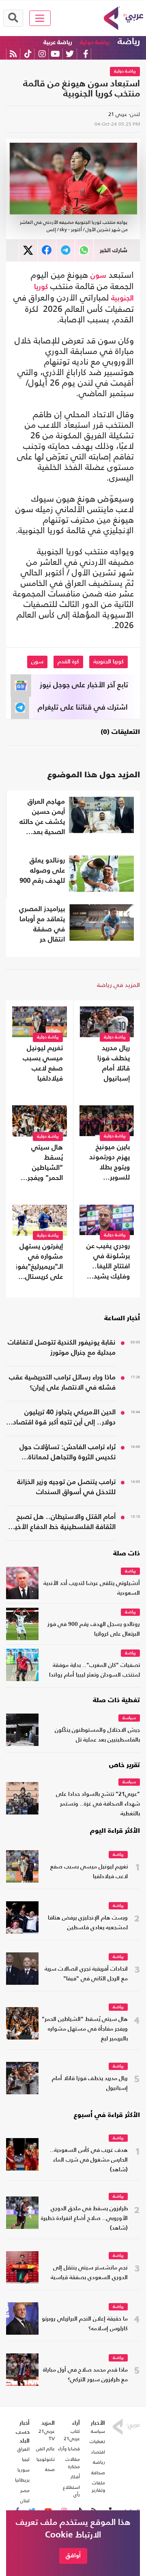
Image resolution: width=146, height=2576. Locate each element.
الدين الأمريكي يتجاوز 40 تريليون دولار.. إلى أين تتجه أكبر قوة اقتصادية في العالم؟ (61, 1418)
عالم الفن (45, 2449)
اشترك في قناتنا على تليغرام (83, 708)
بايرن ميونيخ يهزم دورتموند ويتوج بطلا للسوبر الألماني (109, 1163)
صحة (50, 2469)
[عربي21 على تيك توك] (28, 54)
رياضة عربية (58, 42)
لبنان (25, 2501)
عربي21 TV (47, 2435)
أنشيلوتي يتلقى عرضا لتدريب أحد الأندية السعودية (92, 1588)
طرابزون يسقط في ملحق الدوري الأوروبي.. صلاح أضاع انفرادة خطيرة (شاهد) (84, 2219)
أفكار (75, 2477)
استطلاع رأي (71, 2491)
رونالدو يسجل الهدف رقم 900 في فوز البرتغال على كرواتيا (94, 1629)
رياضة (129, 42)
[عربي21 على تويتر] (70, 54)
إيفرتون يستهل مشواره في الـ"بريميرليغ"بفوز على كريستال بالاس (40, 1263)
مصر (25, 2490)
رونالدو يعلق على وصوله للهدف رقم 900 (42, 871)
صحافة (98, 2473)
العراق (24, 2449)
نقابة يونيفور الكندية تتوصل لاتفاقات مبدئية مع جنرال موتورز (62, 1348)
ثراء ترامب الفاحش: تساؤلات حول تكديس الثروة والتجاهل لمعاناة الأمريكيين (68, 1453)
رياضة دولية (95, 42)
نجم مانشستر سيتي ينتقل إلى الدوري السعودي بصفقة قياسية (89, 2273)
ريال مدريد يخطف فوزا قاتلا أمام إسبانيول (114, 1064)
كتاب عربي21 (72, 2435)
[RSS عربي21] (13, 54)
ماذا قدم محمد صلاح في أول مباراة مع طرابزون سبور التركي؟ (85, 2375)
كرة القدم (68, 662)
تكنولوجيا (46, 2459)
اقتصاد (98, 2452)
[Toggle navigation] (40, 18)
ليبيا (26, 2459)
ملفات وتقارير (98, 2486)
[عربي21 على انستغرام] (42, 54)
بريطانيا (22, 2480)
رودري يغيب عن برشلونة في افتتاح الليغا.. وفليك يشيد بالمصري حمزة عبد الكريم (108, 1262)
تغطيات (97, 2441)
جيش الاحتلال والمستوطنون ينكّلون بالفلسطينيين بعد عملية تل (97, 1735)
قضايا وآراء (69, 2449)
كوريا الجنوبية (108, 662)
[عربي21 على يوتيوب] (55, 54)
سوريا (24, 2470)
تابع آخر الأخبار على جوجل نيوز (84, 685)
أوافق (73, 2556)
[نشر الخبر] (28, 250)
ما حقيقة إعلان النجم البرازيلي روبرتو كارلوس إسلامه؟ (85, 2324)
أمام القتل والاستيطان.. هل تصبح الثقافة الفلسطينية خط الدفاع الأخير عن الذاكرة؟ (64, 1523)
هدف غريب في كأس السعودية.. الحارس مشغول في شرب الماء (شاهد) (89, 2160)
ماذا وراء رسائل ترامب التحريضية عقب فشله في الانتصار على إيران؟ (62, 1383)
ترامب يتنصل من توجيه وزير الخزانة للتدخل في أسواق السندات (66, 1487)
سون (98, 276)
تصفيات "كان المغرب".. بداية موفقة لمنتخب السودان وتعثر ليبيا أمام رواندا (94, 1670)
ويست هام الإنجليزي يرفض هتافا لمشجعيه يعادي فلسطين (88, 1923)
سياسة (129, 1718)
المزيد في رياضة (118, 985)
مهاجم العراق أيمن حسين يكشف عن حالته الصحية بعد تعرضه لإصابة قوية (42, 818)
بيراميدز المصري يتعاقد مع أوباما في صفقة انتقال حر (42, 924)
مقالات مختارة (73, 2463)
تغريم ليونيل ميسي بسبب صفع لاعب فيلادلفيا (43, 1064)
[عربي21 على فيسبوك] (86, 54)
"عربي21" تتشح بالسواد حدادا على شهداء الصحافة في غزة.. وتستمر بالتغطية (98, 1804)
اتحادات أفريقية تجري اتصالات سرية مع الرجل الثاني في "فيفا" (86, 1974)
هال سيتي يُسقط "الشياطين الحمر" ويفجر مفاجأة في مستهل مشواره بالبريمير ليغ (40, 1164)
